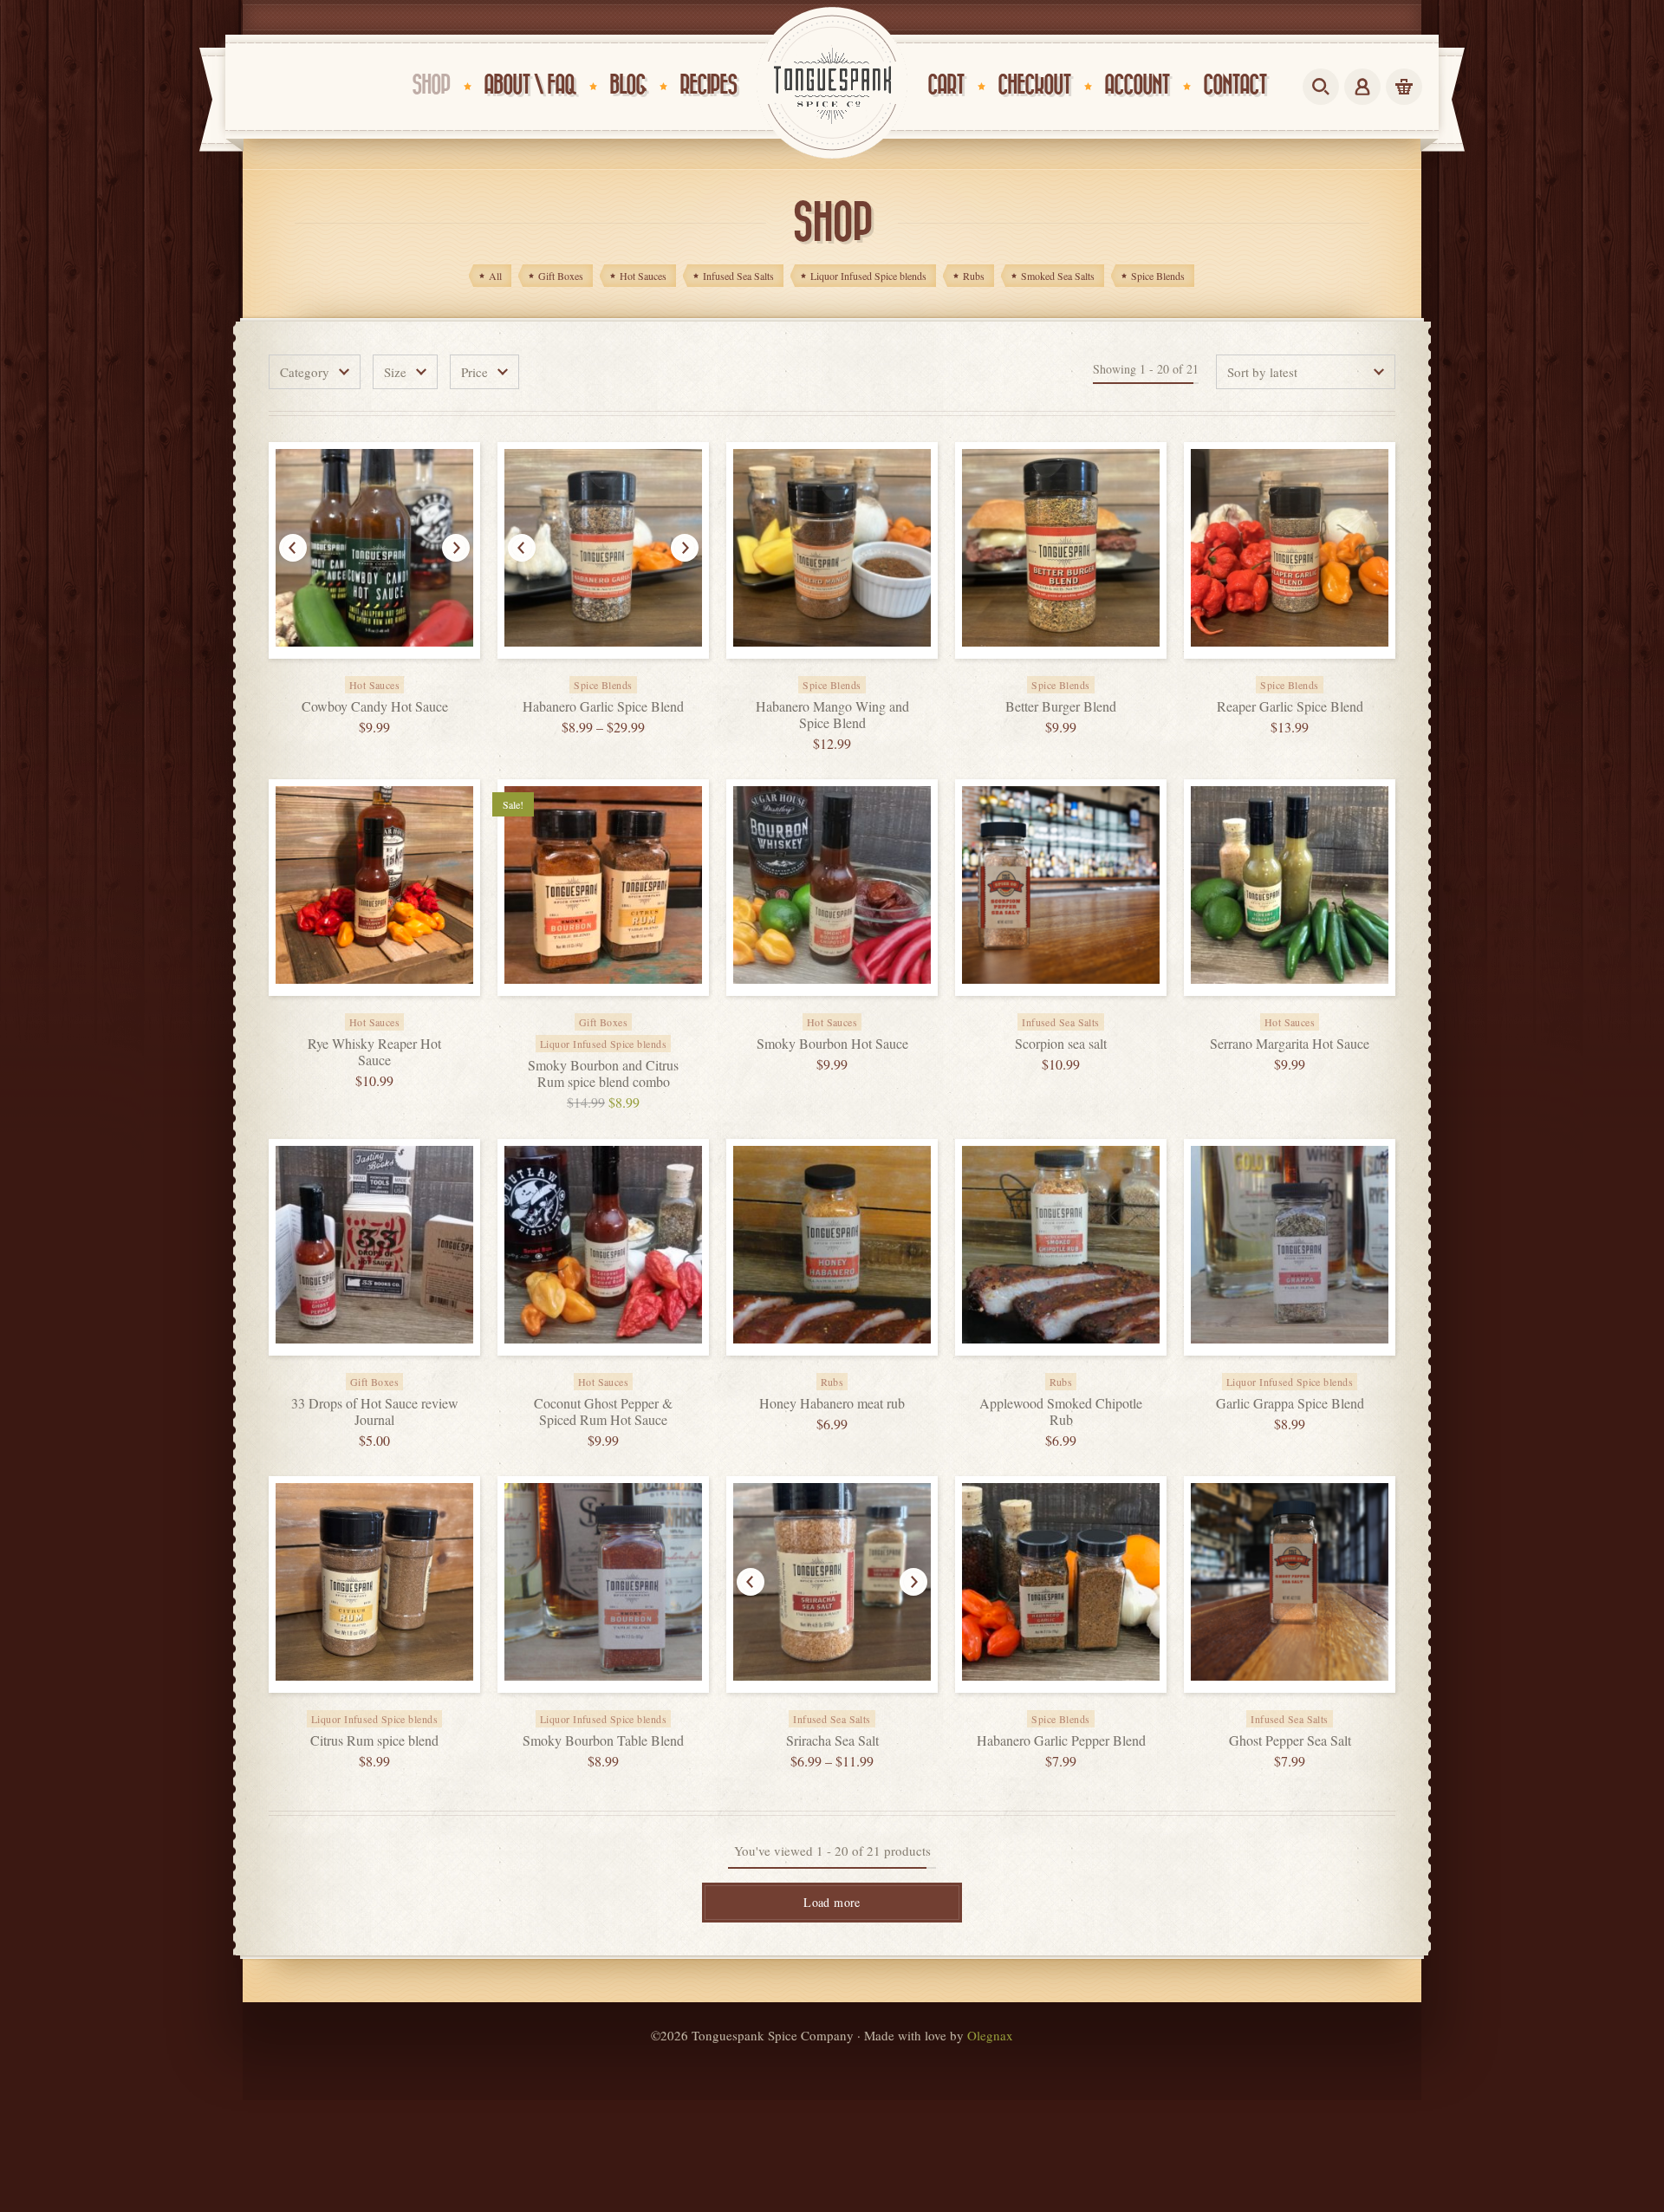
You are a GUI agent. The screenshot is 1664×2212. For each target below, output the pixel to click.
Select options (622, 673)
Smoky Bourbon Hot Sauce (832, 1043)
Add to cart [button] (393, 673)
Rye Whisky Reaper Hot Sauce (374, 1051)
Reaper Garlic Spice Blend (1290, 706)
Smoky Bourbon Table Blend (603, 1740)
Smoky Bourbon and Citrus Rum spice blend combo (603, 1073)
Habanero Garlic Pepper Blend (1061, 1740)
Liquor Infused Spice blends (603, 1044)
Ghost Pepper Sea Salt (1290, 1740)
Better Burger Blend (1061, 706)
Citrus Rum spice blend (374, 1740)
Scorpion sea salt (1061, 1043)
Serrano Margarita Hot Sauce (1290, 1043)
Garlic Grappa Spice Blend (1290, 1403)
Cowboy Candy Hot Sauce (375, 706)
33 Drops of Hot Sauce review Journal (375, 1411)
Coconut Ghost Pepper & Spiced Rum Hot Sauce (603, 1411)
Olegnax (990, 2035)
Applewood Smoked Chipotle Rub (1061, 1411)
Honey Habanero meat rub (832, 1403)
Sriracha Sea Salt (832, 1740)
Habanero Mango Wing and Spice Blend (832, 714)
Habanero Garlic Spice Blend (603, 706)
